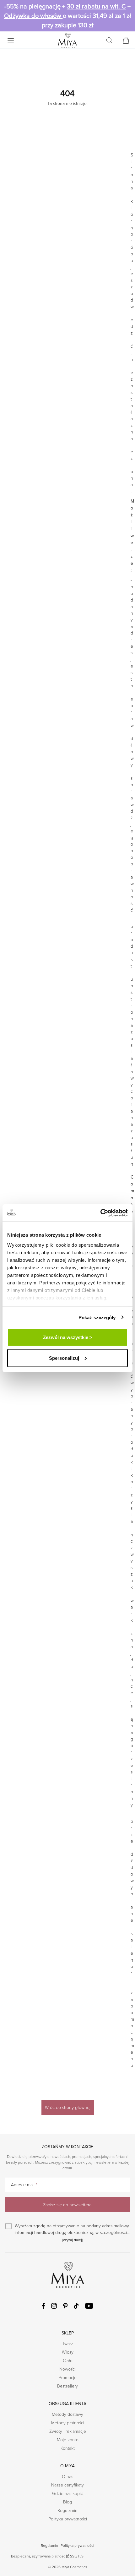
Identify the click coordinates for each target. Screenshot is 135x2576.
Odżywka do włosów (33, 16)
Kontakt (68, 2448)
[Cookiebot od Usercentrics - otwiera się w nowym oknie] (100, 1213)
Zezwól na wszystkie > (68, 1337)
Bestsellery (67, 2386)
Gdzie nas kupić (67, 2493)
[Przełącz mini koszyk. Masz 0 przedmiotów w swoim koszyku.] (126, 40)
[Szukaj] (109, 40)
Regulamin (67, 2510)
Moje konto (68, 2440)
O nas (67, 2476)
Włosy (68, 2352)
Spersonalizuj (64, 1358)
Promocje (68, 2377)
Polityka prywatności (68, 2519)
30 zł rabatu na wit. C (96, 6)
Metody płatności (68, 2423)
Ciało (68, 2360)
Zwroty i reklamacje (68, 2431)
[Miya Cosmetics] (67, 40)
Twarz (68, 2343)
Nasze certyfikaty (67, 2485)
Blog (67, 2502)
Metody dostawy (67, 2414)
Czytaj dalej (73, 2240)
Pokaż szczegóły (97, 1317)
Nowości (67, 2369)
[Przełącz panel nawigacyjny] (11, 40)
